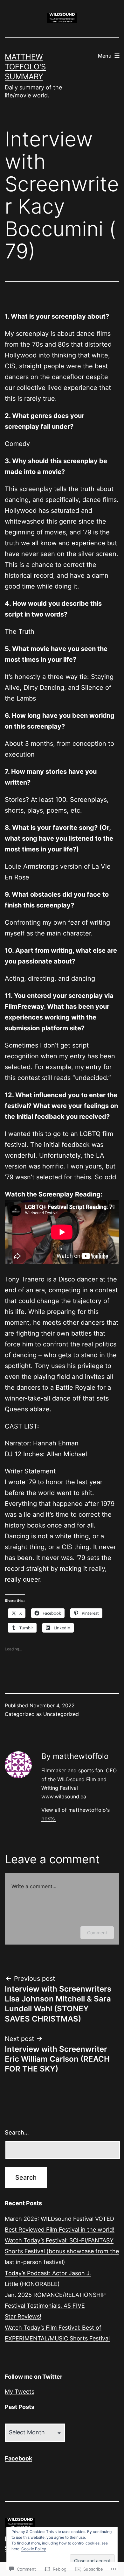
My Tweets (20, 2392)
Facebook (18, 2458)
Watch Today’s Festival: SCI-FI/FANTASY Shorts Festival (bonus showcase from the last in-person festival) (62, 2251)
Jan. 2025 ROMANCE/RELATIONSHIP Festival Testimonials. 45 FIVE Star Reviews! (55, 2306)
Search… (17, 2132)
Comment (97, 1933)
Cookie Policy (34, 2549)
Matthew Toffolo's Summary (25, 67)
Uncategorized (61, 1714)
